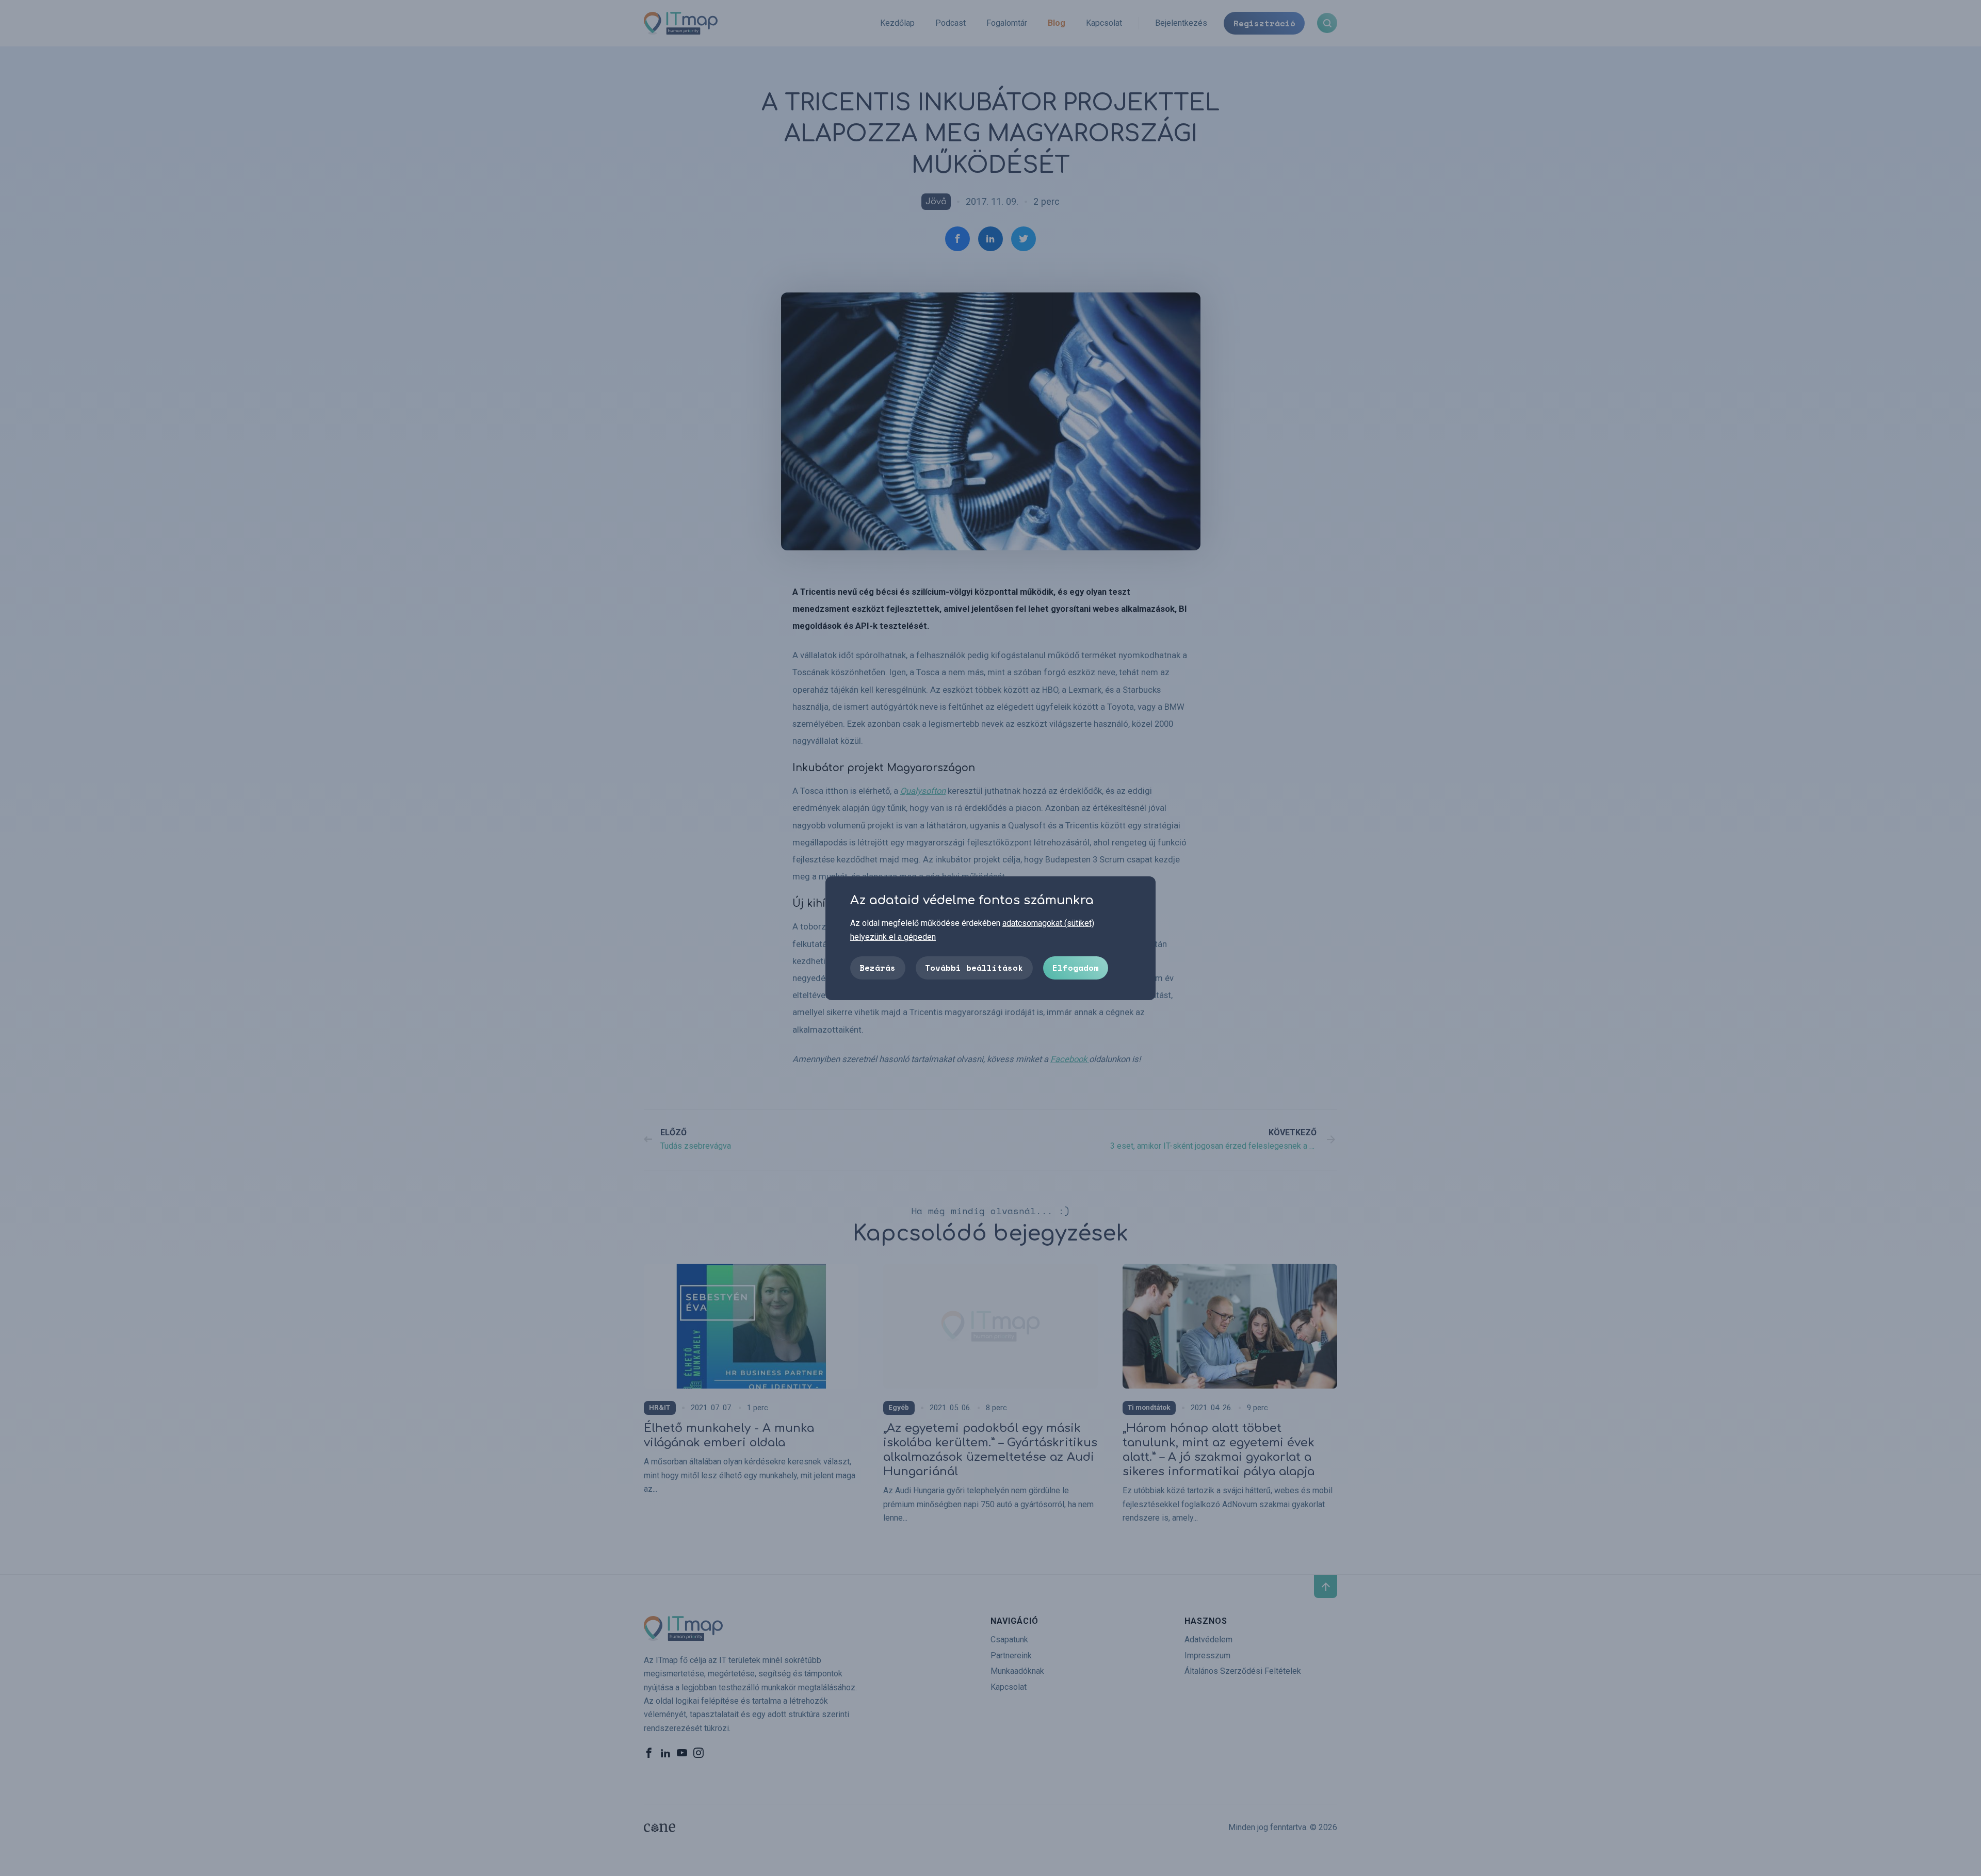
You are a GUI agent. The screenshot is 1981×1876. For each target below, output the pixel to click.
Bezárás (878, 967)
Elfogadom (1076, 967)
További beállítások (974, 967)
